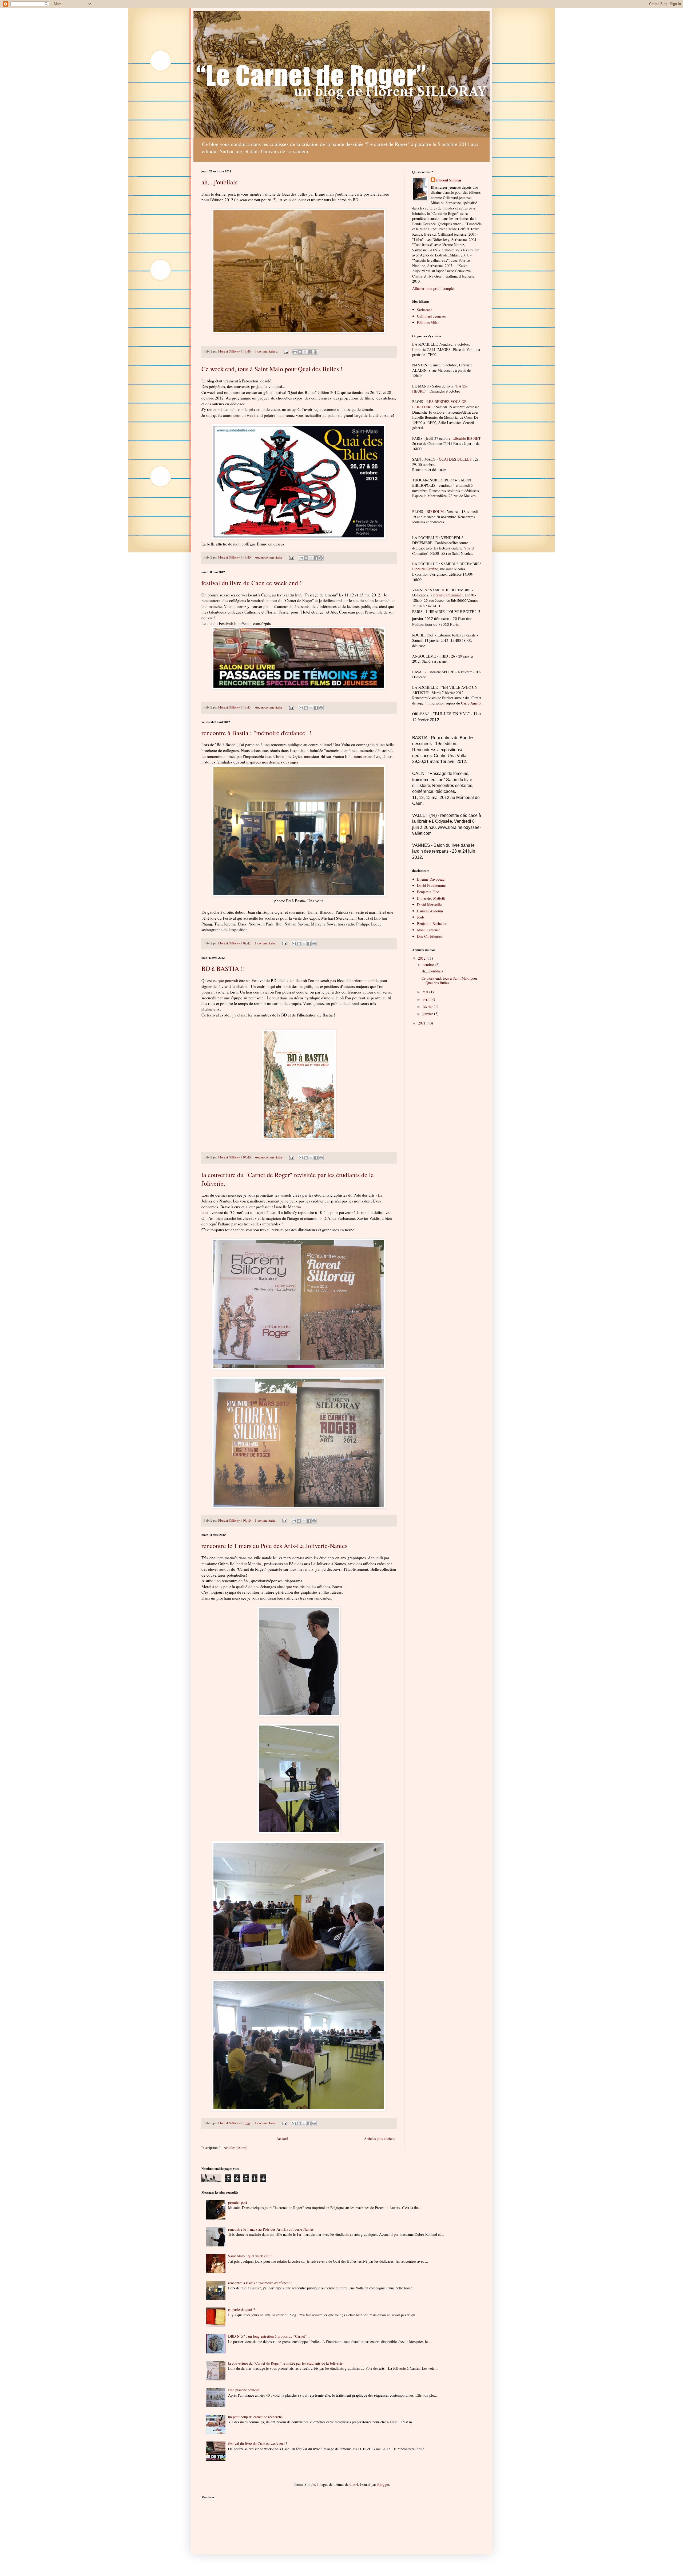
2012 (422, 958)
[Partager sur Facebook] (310, 352)
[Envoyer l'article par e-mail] (286, 351)
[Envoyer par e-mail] (295, 352)
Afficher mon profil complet (433, 288)
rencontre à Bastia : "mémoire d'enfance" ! (257, 733)
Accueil (282, 2138)
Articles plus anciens (379, 2138)
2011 (422, 1023)
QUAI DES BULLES (455, 459)
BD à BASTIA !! (223, 968)
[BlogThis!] (300, 352)
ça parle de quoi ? (241, 2310)
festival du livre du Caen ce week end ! (252, 583)
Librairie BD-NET (467, 438)
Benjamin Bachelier (432, 923)
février (428, 1006)
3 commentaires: (267, 351)
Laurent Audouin (430, 911)
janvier (428, 1014)
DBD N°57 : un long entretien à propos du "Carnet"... (269, 2336)
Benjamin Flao (428, 892)
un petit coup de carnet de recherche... (257, 2417)
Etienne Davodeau (431, 879)
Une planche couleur (244, 2390)
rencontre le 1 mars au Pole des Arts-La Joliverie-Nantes (274, 1546)
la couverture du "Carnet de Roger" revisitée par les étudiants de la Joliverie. (286, 2363)
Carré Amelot (471, 703)
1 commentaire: (266, 943)
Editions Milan (428, 323)
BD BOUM (435, 511)
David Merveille (429, 905)
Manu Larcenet (428, 930)
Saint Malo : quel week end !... (252, 2256)
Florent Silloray (449, 180)
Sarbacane (425, 310)
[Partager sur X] (305, 352)
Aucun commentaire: (270, 557)
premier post (238, 2202)
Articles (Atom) (236, 2148)
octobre (429, 965)
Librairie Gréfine (425, 569)
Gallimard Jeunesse (431, 316)
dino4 (354, 2484)
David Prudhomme (431, 885)
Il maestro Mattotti (431, 898)
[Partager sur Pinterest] (315, 352)
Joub (420, 917)
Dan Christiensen (430, 936)
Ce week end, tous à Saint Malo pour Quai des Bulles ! (272, 369)
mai (426, 992)
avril (427, 999)
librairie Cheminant (448, 595)
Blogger (383, 2484)
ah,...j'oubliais (219, 182)
